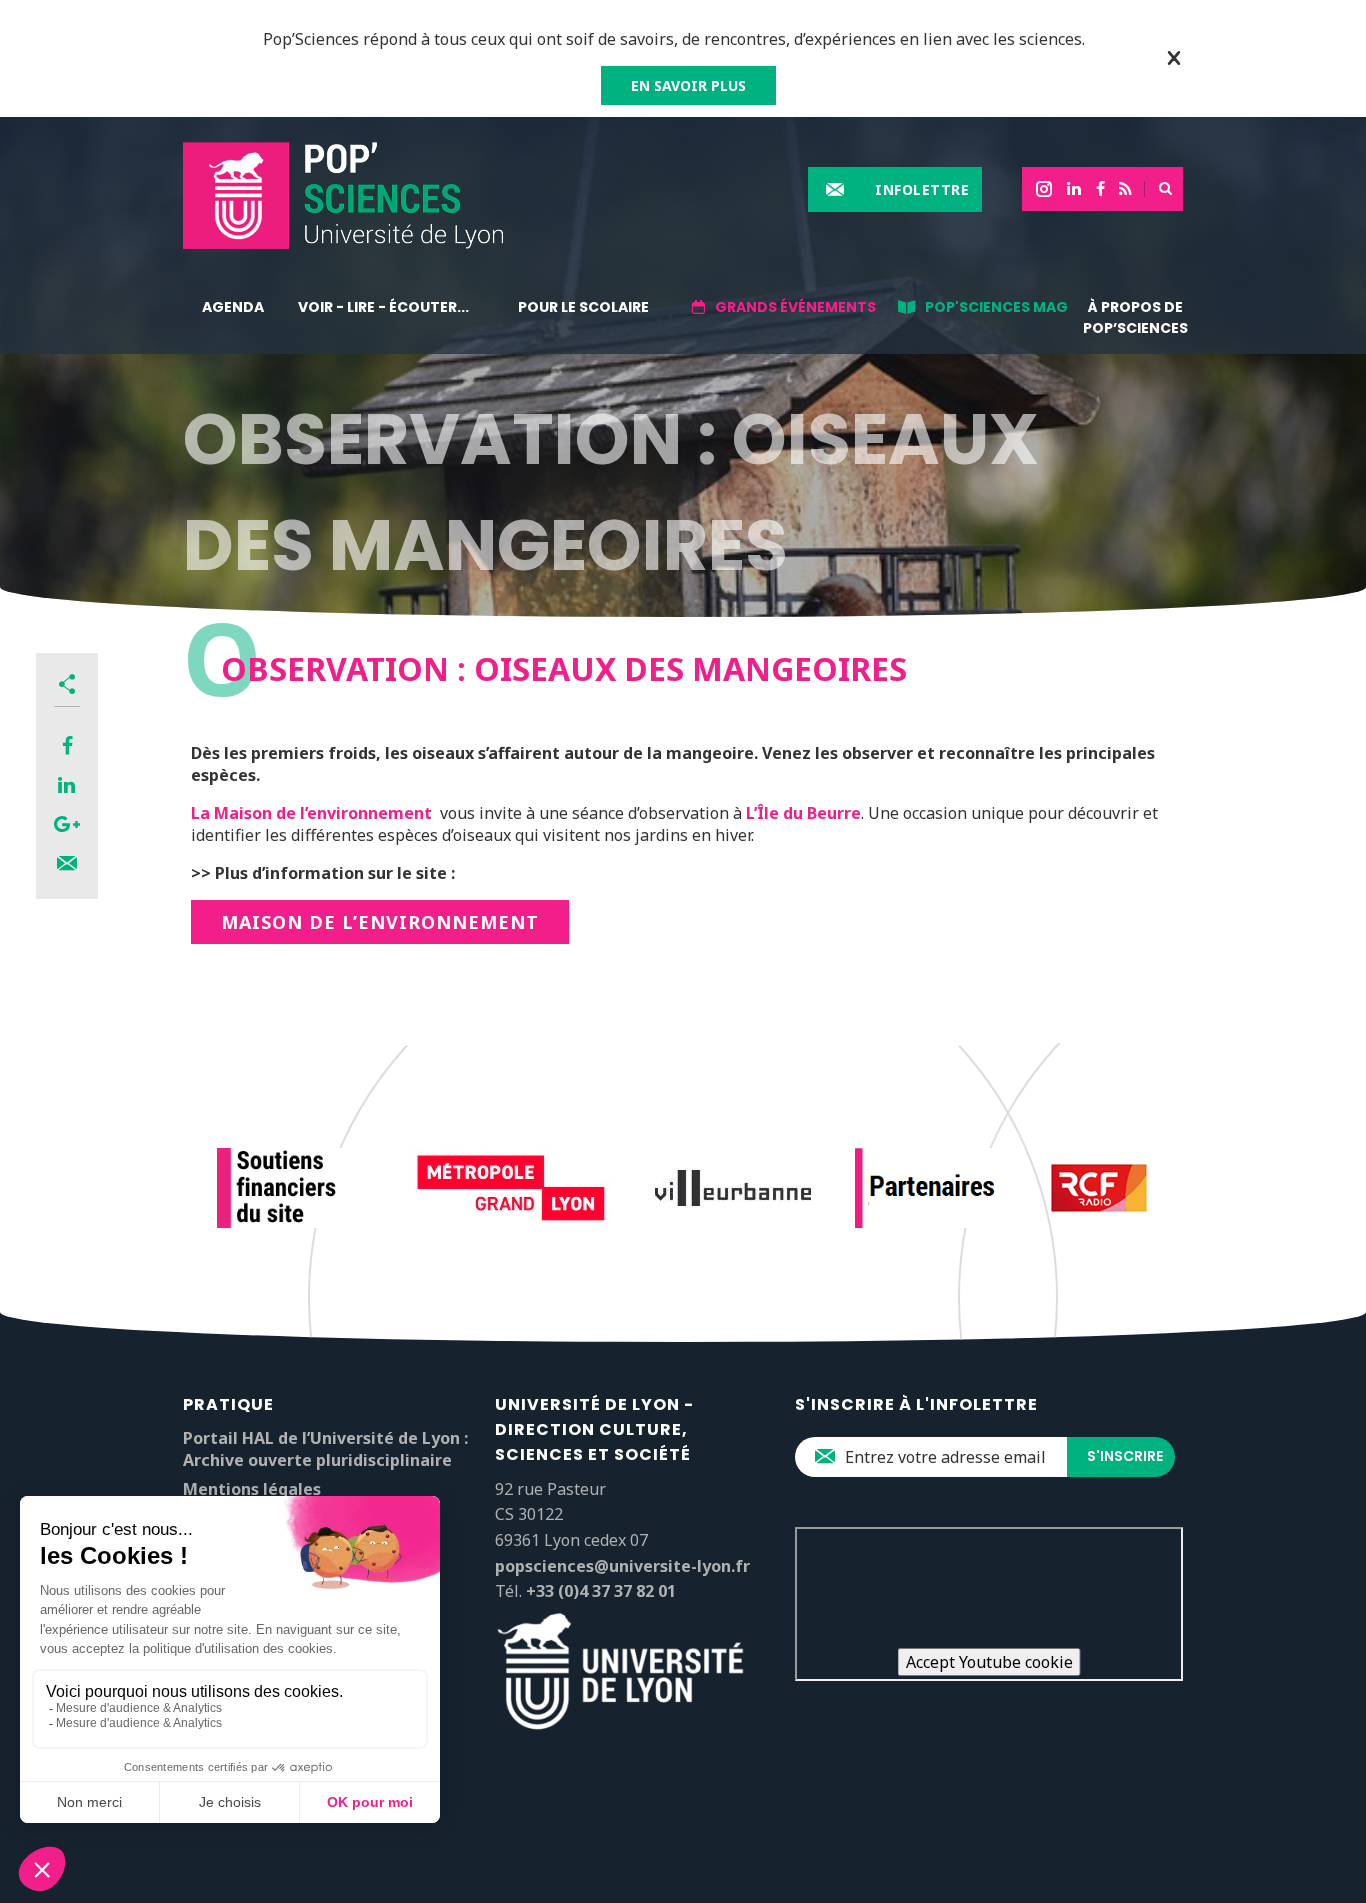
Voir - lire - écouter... (383, 307)
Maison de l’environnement (380, 922)
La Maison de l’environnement (311, 813)
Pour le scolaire (583, 307)
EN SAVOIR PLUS (688, 85)
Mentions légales (252, 1489)
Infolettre (922, 189)
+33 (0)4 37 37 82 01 (601, 1591)
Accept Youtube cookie (989, 1662)
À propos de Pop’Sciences (1135, 317)
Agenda (233, 307)
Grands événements (795, 307)
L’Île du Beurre (803, 813)
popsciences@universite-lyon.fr (622, 1566)
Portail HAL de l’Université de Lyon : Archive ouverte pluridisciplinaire (325, 1449)
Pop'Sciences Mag (996, 307)
